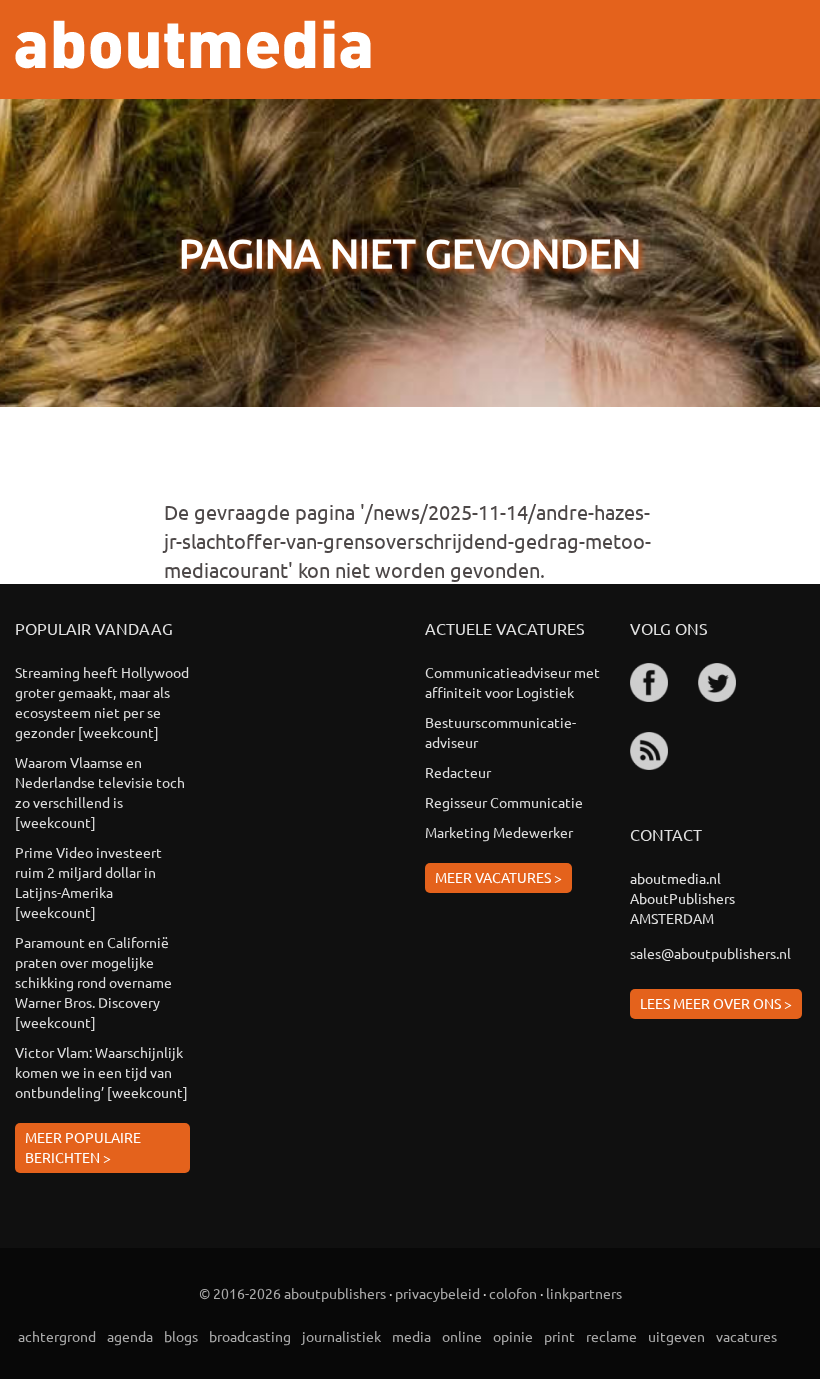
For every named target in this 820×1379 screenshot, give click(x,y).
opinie (513, 1336)
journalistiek (341, 1336)
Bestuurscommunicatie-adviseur (500, 732)
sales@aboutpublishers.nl (710, 953)
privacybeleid (437, 1293)
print (559, 1336)
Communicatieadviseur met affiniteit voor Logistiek (512, 682)
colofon (513, 1293)
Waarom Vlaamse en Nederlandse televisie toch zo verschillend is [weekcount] (100, 792)
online (462, 1336)
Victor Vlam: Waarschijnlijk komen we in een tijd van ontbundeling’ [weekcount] (101, 1072)
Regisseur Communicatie (504, 802)
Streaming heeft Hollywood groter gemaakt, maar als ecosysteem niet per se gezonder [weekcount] (102, 702)
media (411, 1336)
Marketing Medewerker (499, 832)
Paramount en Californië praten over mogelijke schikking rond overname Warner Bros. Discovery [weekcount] (93, 982)
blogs (181, 1336)
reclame (611, 1336)
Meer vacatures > (498, 877)
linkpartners (584, 1293)
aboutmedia (193, 44)
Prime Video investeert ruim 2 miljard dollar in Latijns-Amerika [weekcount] (88, 882)
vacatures (746, 1336)
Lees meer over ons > (716, 1003)
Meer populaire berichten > (83, 1147)
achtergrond (57, 1336)
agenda (130, 1336)
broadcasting (250, 1336)
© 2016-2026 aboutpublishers (292, 1293)
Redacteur (458, 772)
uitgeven (676, 1336)
